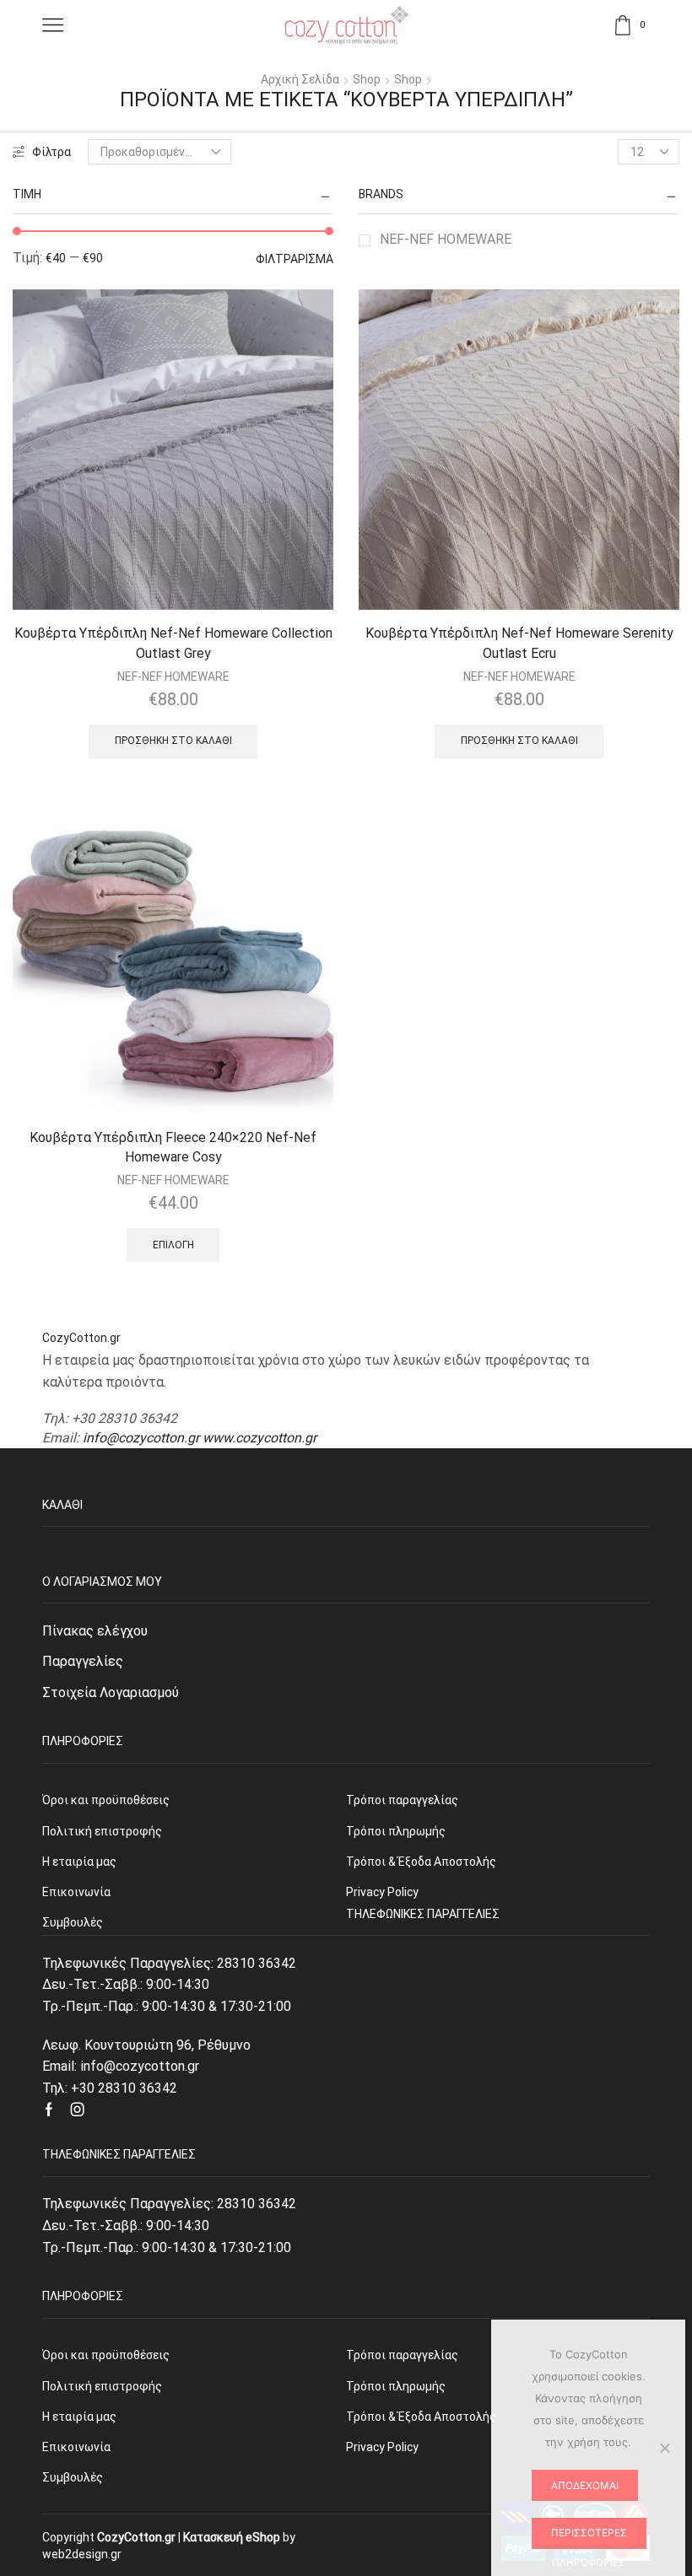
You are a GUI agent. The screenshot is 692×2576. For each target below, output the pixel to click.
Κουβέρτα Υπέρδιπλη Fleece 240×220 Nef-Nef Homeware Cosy (173, 1148)
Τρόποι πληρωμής (396, 2386)
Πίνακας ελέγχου (95, 1631)
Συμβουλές (73, 2477)
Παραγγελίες (83, 1661)
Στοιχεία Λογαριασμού (111, 1692)
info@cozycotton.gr (141, 1438)
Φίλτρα (51, 152)
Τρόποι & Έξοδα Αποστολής (421, 2417)
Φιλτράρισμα (295, 259)
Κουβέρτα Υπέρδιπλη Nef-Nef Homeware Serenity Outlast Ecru (519, 643)
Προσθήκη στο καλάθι (173, 741)
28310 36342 (257, 1963)
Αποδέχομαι (585, 2485)
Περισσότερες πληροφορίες (589, 2538)
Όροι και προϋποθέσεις (106, 2355)
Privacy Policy (382, 2447)
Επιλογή (173, 1245)
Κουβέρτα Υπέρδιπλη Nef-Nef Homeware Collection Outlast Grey (173, 643)
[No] (664, 2448)
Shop (367, 79)
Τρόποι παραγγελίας (402, 2355)
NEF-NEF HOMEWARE (446, 239)
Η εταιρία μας (79, 2417)
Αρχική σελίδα (300, 79)
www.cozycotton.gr (259, 1438)
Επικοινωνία (76, 2447)
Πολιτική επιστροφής (102, 2386)
